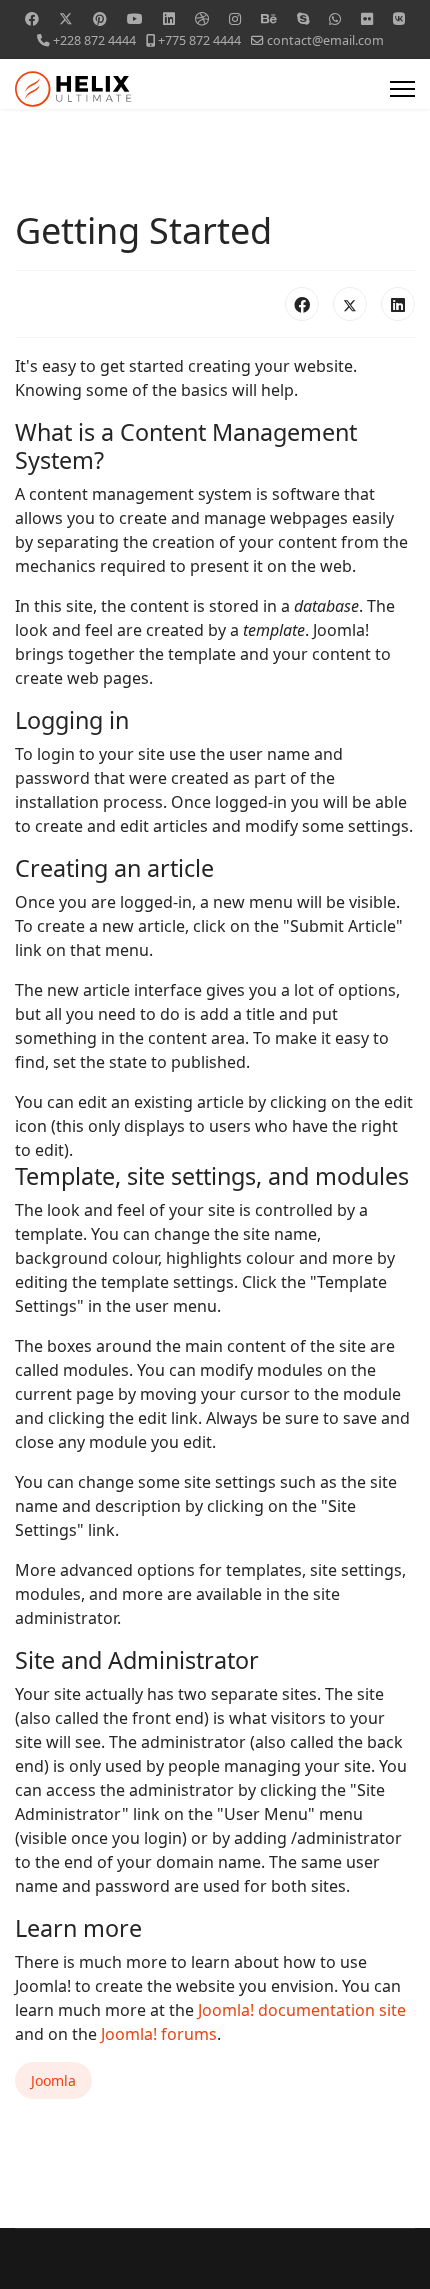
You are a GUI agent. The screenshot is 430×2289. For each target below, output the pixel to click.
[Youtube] (135, 18)
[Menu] (402, 89)
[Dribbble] (202, 18)
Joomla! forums (157, 2034)
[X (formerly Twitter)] (350, 304)
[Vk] (399, 18)
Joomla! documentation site (302, 2010)
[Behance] (269, 18)
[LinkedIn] (398, 304)
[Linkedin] (169, 18)
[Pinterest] (100, 18)
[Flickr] (367, 18)
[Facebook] (32, 18)
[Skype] (303, 18)
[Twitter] (66, 18)
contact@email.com (325, 40)
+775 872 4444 (199, 40)
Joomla (53, 2080)
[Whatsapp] (335, 18)
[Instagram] (235, 18)
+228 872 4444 (94, 40)
